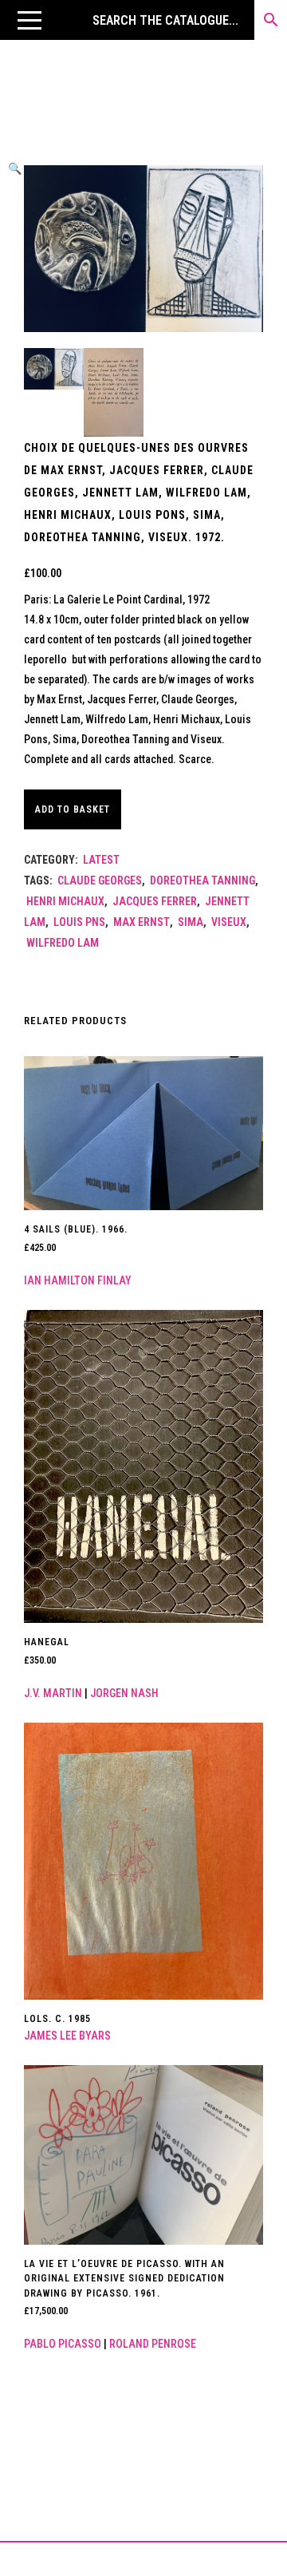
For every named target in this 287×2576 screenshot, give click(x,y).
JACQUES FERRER (155, 901)
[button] (29, 20)
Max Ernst (142, 922)
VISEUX (229, 922)
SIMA (191, 922)
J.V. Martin (53, 1693)
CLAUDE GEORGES (100, 880)
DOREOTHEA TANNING (202, 880)
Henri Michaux (65, 901)
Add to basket (73, 809)
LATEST (101, 860)
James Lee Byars (67, 2036)
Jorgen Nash (124, 1693)
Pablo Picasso (63, 2344)
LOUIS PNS (79, 922)
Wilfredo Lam (63, 943)
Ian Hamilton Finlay (78, 1280)
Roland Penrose (153, 2344)
